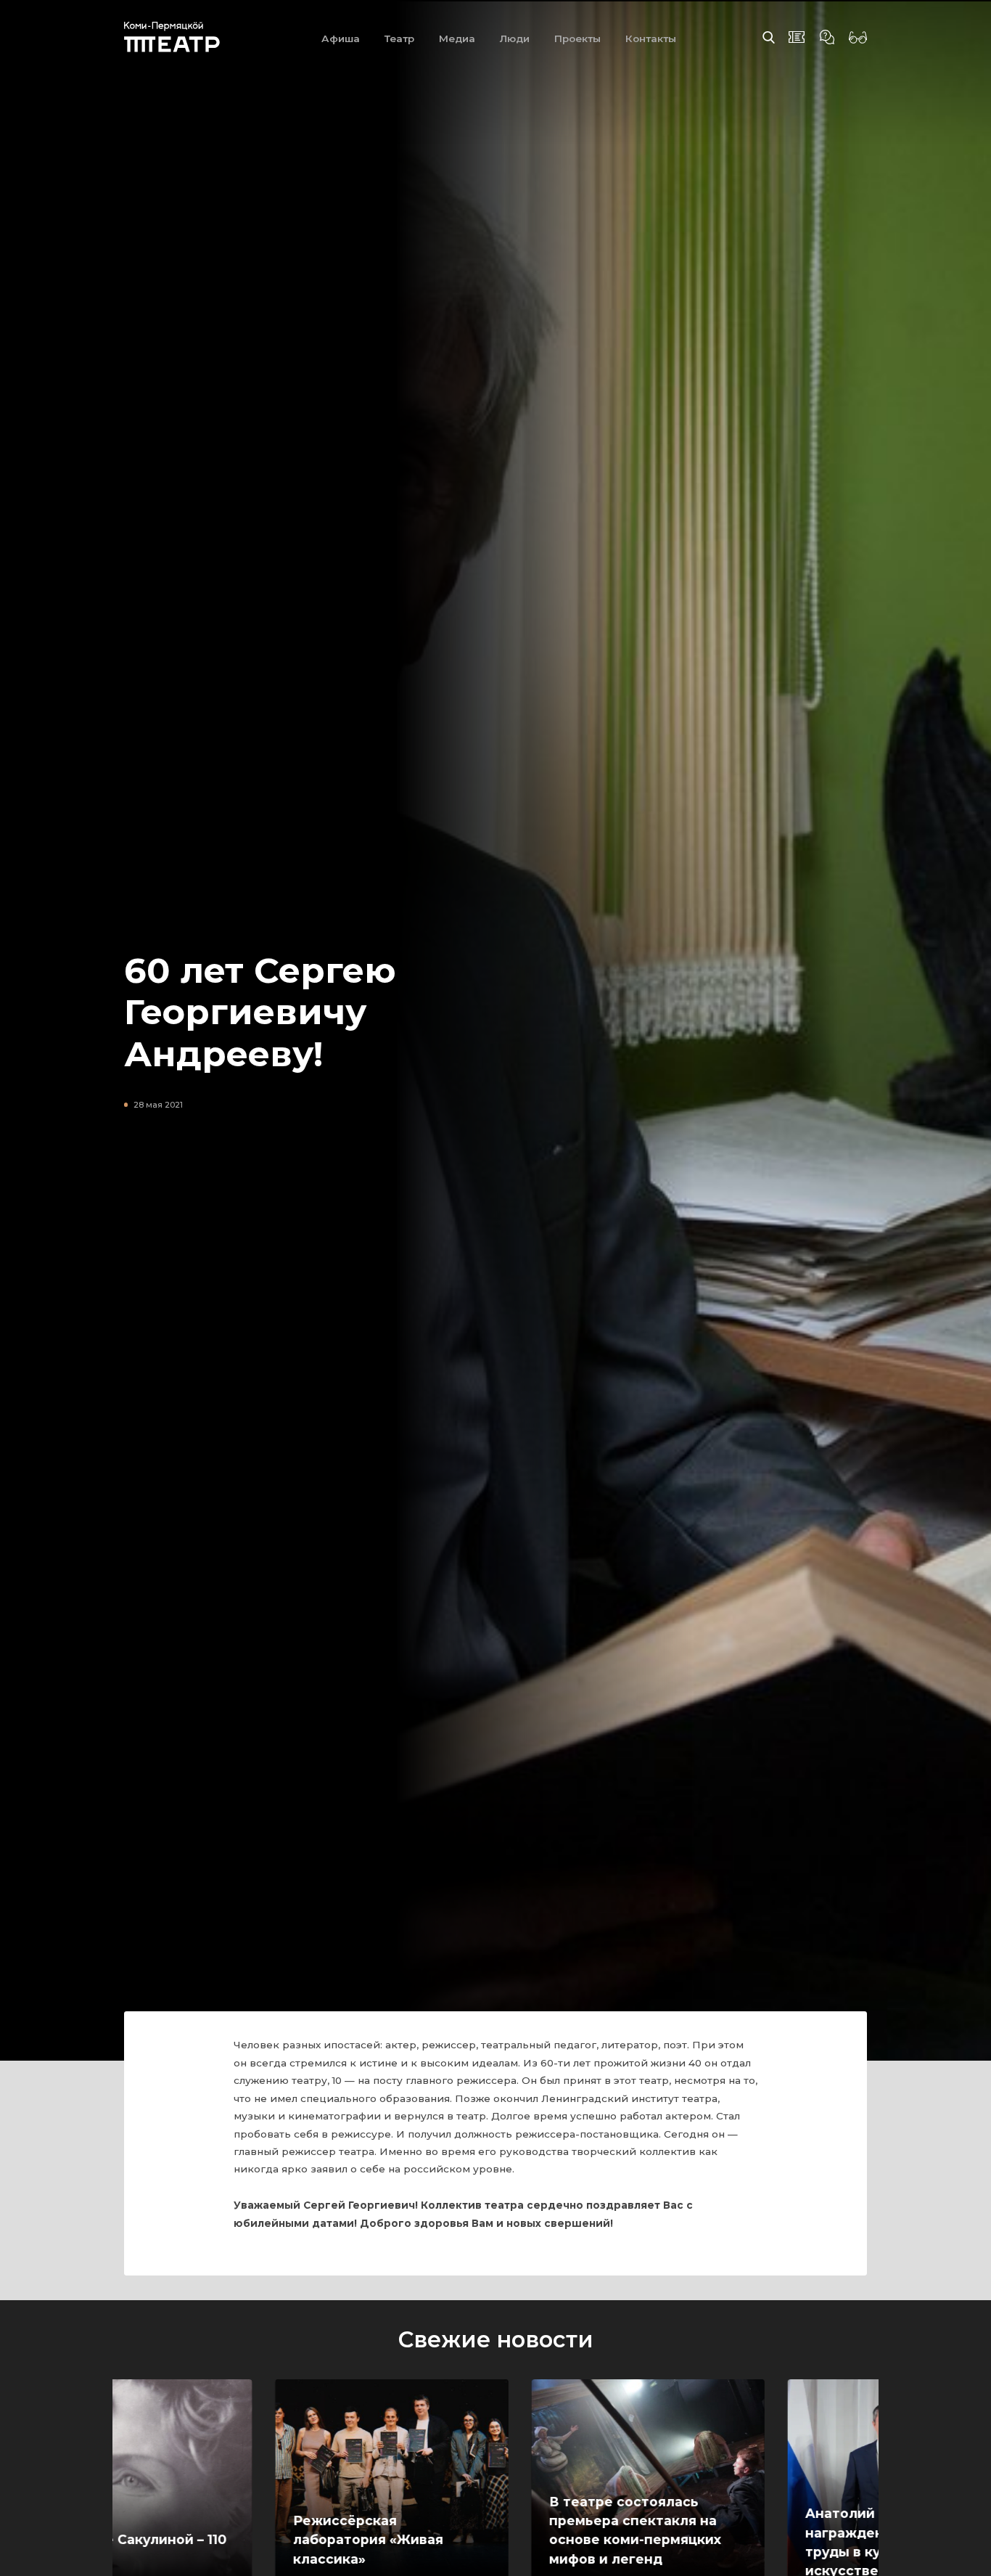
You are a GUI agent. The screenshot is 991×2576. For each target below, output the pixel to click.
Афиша (341, 38)
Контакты (651, 38)
